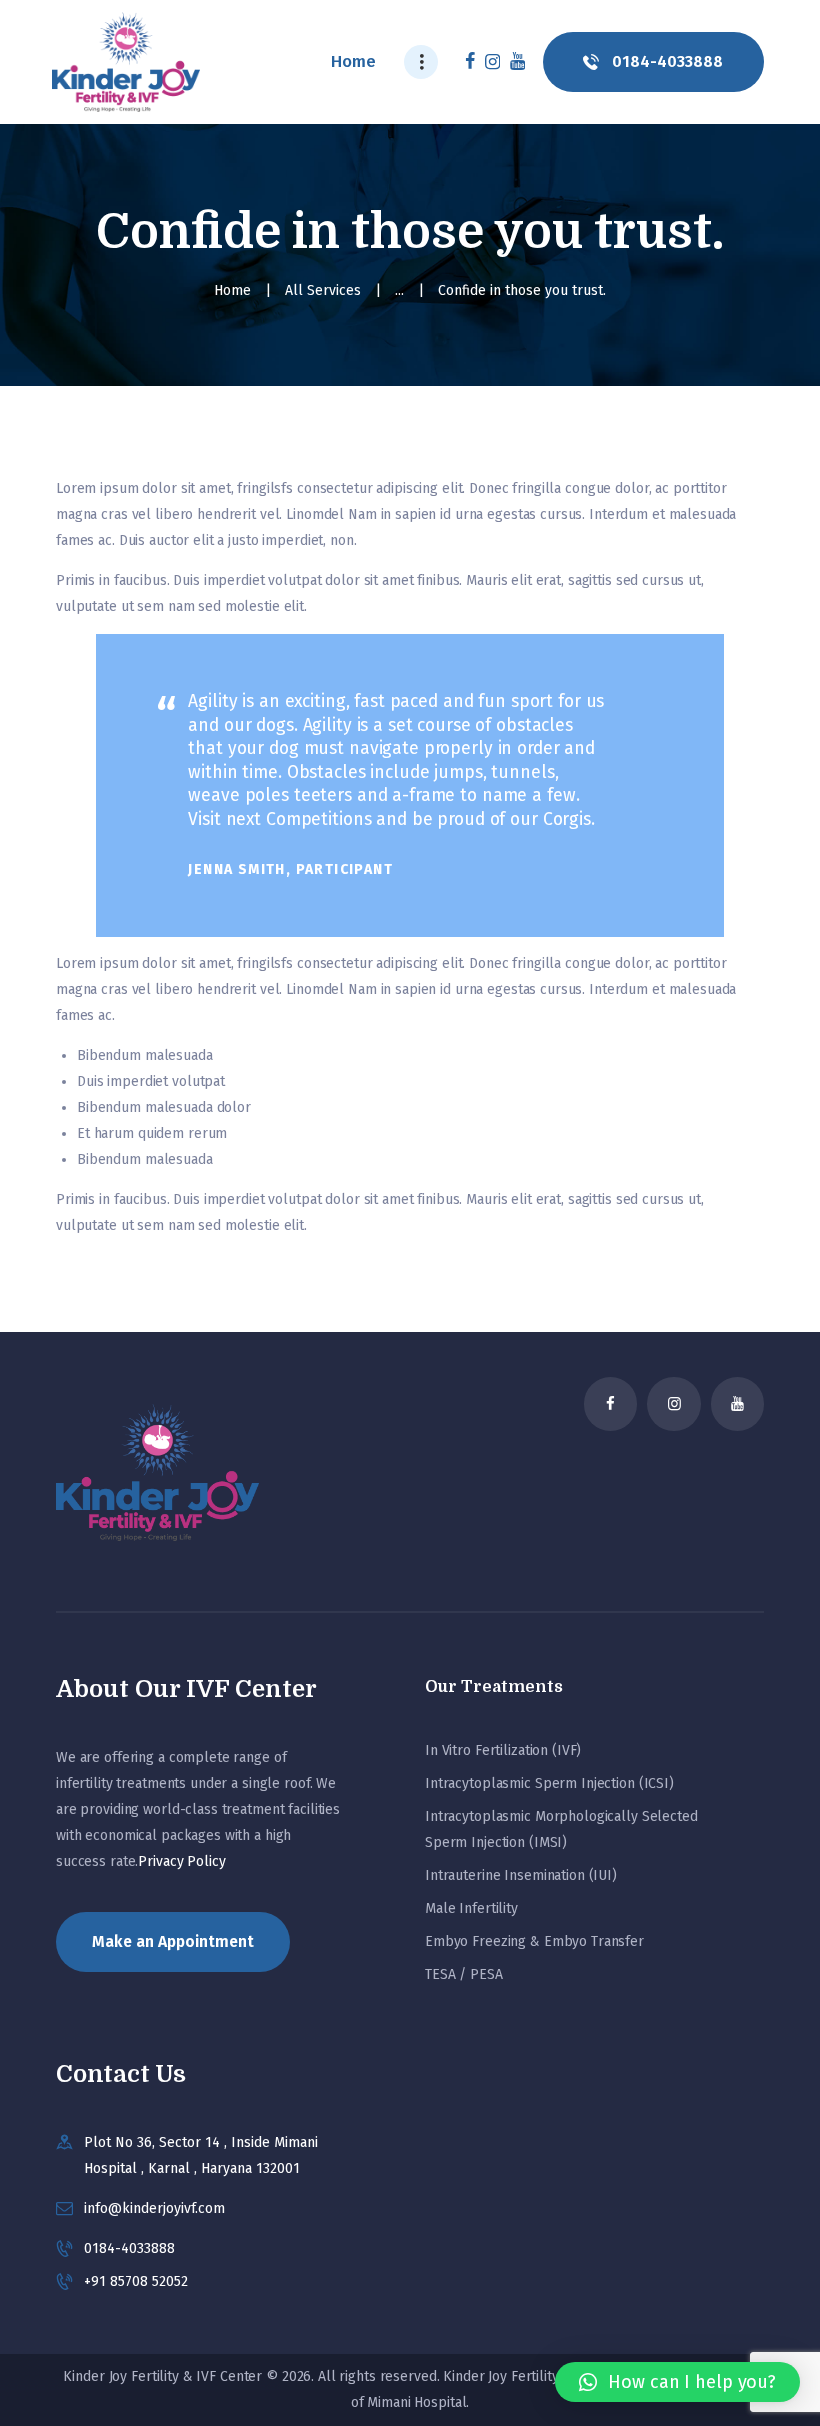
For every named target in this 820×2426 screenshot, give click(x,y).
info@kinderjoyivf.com (154, 2208)
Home (232, 290)
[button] (677, 2382)
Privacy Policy (181, 1861)
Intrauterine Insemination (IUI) (521, 1875)
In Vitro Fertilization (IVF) (503, 1750)
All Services (323, 290)
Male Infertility (471, 1908)
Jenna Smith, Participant (290, 869)
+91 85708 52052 (136, 2281)
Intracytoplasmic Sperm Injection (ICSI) (549, 1783)
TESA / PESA (464, 1974)
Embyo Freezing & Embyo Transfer (534, 1941)
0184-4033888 (129, 2248)
